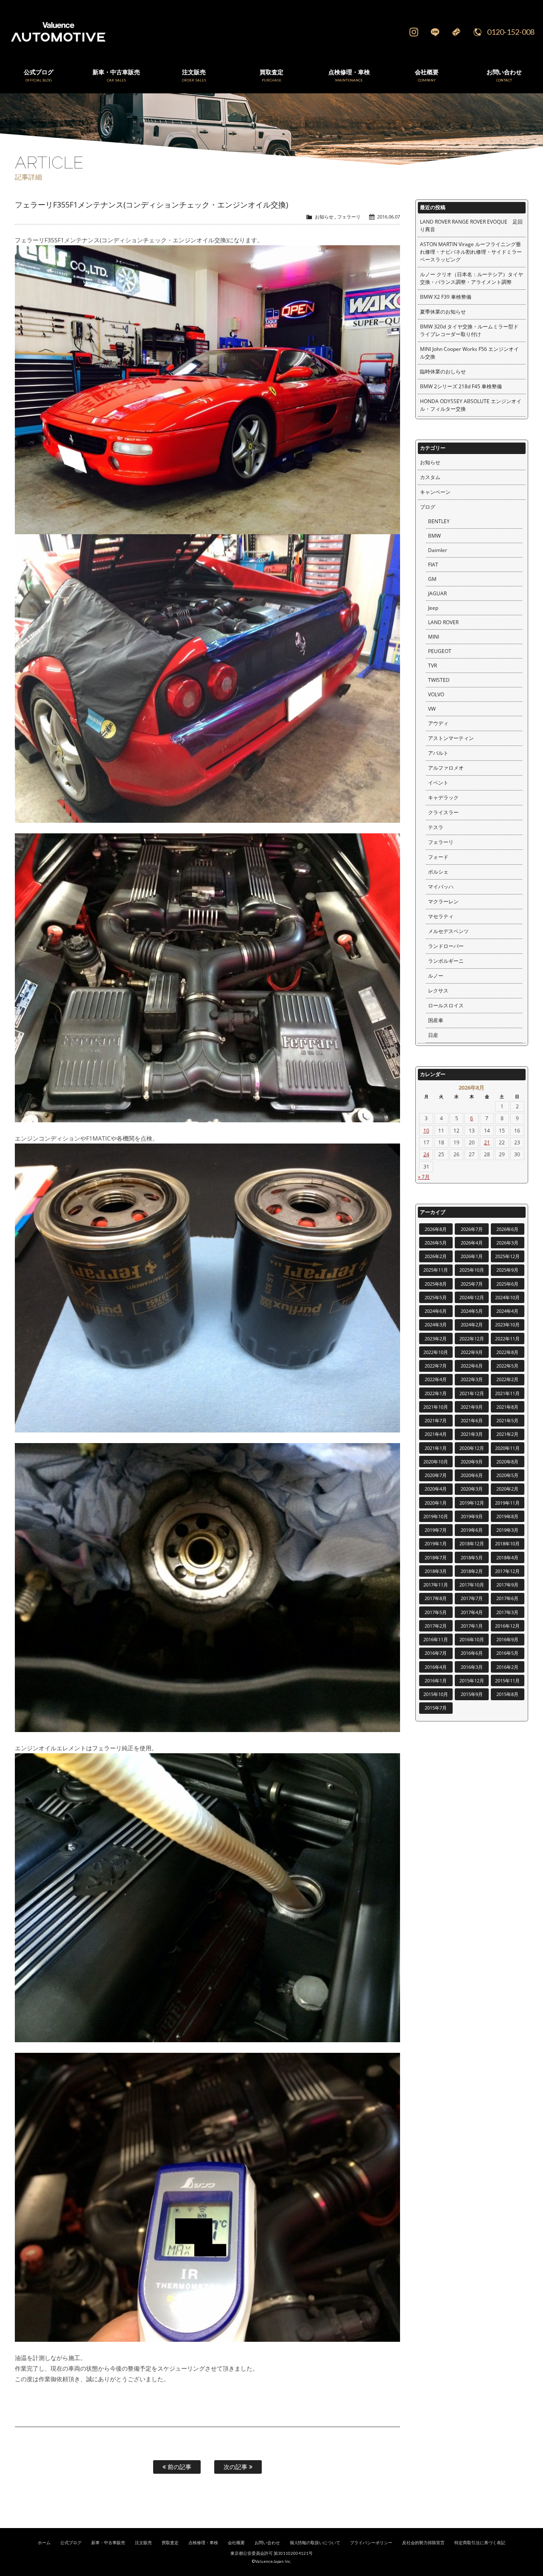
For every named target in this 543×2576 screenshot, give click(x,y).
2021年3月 (472, 1434)
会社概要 (236, 2543)
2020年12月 (472, 1448)
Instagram (414, 32)
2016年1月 (436, 1680)
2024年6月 (436, 1311)
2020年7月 (436, 1475)
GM (432, 579)
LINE (435, 32)
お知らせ (324, 217)
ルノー (436, 976)
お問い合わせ (267, 2543)
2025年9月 (507, 1270)
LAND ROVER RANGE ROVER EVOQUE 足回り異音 (471, 226)
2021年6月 (472, 1420)
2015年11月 (507, 1680)
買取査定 (170, 2543)
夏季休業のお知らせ (443, 312)
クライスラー (443, 812)
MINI (434, 637)
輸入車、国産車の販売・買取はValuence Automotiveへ (162, 32)
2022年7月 (436, 1366)
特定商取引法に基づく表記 (480, 2543)
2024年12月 (472, 1297)
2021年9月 (472, 1407)
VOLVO (436, 694)
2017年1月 (472, 1626)
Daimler (438, 550)
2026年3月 (507, 1243)
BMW (434, 536)
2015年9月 (472, 1694)
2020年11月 (507, 1448)
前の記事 (179, 2467)
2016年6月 (472, 1653)
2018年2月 (472, 1571)
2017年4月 (472, 1612)
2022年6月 (472, 1366)
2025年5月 (436, 1297)
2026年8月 (436, 1229)
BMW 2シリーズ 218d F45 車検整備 (461, 386)
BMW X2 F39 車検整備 (446, 297)
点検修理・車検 (203, 2543)
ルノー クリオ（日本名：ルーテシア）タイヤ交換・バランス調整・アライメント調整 (472, 278)
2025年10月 (472, 1270)
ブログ (428, 507)
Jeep (433, 608)
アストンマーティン (451, 738)
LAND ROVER (443, 622)
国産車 (436, 1020)
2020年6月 (472, 1475)
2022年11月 (507, 1338)
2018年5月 (472, 1557)
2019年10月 (436, 1516)
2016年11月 (436, 1639)
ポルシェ (438, 872)
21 (487, 1142)
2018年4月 (507, 1557)
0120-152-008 (511, 32)
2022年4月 (436, 1379)
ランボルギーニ (446, 961)
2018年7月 (436, 1557)
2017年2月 (436, 1626)
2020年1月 (436, 1503)
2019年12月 (472, 1503)
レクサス (438, 991)
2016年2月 (507, 1667)
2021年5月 (507, 1420)
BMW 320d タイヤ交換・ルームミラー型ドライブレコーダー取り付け (469, 330)
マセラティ (441, 916)
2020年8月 (507, 1462)
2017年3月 (507, 1612)
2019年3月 (507, 1530)
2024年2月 (472, 1324)
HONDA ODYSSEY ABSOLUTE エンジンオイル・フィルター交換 (471, 405)
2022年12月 (472, 1338)
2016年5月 (507, 1653)
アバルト (438, 753)
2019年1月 (436, 1543)
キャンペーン (435, 492)
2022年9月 (472, 1352)
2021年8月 (507, 1407)
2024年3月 (436, 1324)
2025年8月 (436, 1284)
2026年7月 (472, 1229)
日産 (433, 1035)
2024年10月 (507, 1297)
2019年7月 (436, 1530)
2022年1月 (436, 1393)
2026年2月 (436, 1256)
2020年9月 (472, 1462)
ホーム (44, 2543)
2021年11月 (507, 1393)
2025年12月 (507, 1256)
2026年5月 (436, 1243)
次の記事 (236, 2467)
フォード (438, 857)
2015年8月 (507, 1694)
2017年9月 (507, 1585)
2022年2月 (507, 1379)
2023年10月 (507, 1324)
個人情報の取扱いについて (315, 2543)
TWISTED (439, 680)
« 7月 (424, 1177)
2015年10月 (436, 1694)
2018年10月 (507, 1543)
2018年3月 (436, 1571)
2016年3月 (472, 1667)
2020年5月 (507, 1475)
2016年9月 (507, 1639)
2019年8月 (507, 1516)
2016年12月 (507, 1626)
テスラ (436, 827)
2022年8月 (507, 1352)
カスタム (430, 477)
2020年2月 (507, 1489)
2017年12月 (507, 1571)
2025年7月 (472, 1284)
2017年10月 (472, 1585)
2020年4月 (436, 1489)
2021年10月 (436, 1407)
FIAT (433, 565)
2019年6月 (472, 1530)
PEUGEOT (440, 651)
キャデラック (443, 797)
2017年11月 (436, 1585)
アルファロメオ (446, 768)
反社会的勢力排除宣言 (423, 2543)
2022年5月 (507, 1366)
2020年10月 (436, 1462)
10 (426, 1131)
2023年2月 (436, 1338)
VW (432, 709)
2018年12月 (472, 1543)
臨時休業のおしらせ (443, 371)
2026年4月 (472, 1243)
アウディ (438, 723)
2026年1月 (472, 1256)
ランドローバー (446, 946)
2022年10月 (436, 1352)
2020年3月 (472, 1489)
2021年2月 (507, 1434)
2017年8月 (436, 1598)
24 (426, 1154)
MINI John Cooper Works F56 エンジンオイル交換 (469, 353)
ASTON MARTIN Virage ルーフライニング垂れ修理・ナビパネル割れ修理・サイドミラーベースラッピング (471, 252)
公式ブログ (71, 2543)
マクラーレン (443, 901)
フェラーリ (349, 217)
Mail (456, 32)
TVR (432, 666)
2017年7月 (472, 1598)
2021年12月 (472, 1393)
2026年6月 (507, 1229)
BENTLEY (439, 521)
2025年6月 (507, 1284)
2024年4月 (507, 1311)
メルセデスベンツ (448, 931)
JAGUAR (437, 593)
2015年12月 (472, 1680)
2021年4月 (436, 1434)
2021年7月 (436, 1420)
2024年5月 (472, 1311)
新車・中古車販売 (108, 2543)
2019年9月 (472, 1516)
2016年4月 (436, 1667)
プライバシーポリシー (371, 2543)
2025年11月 (436, 1270)
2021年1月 (436, 1448)
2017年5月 (436, 1612)
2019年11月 (507, 1503)
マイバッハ (441, 887)
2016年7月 (436, 1653)
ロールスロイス (446, 1005)
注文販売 (143, 2543)
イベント (438, 783)
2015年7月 (436, 1708)
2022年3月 (472, 1379)
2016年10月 (472, 1639)
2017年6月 (507, 1598)
